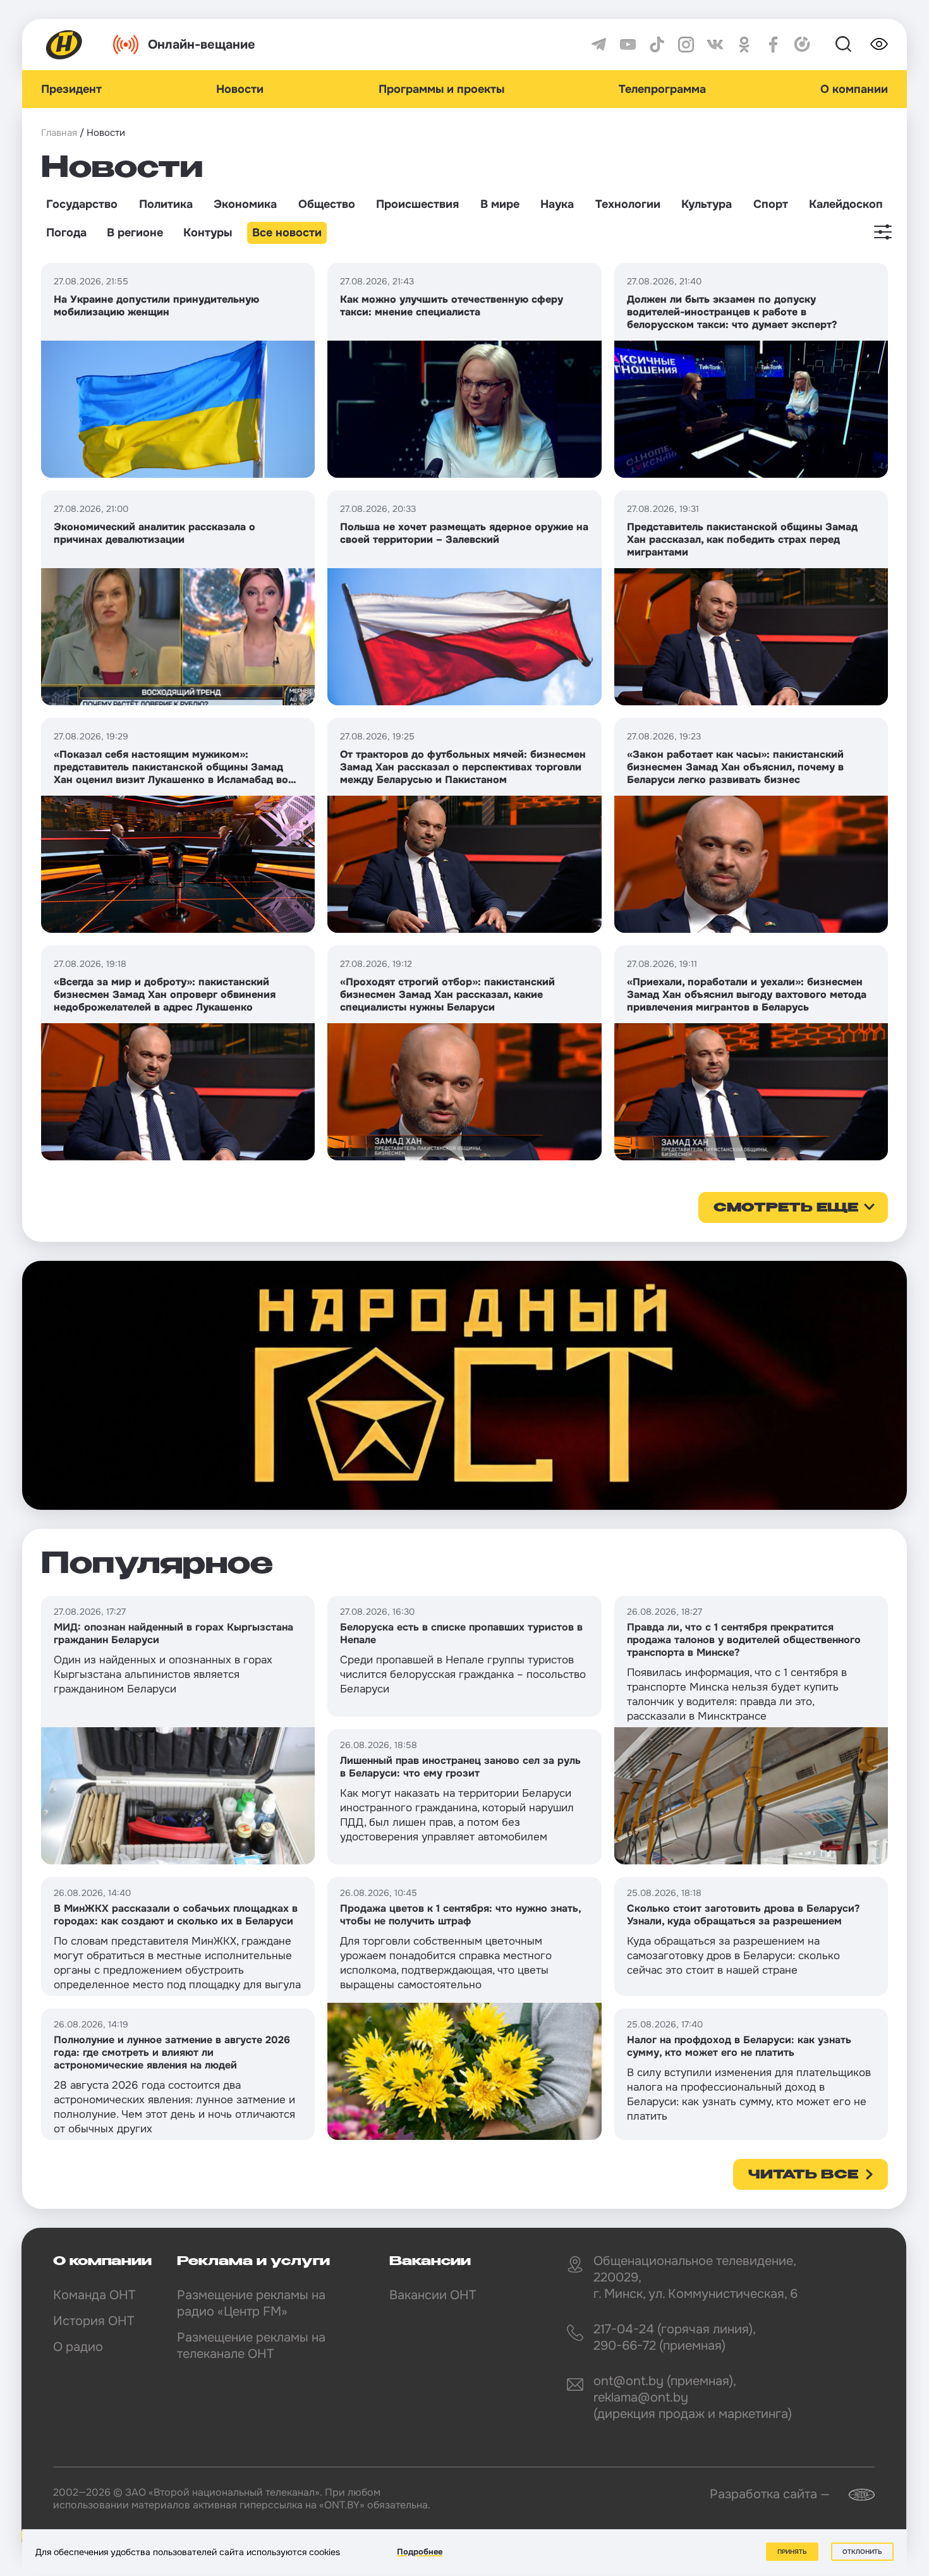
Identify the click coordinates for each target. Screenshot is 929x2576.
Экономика (245, 204)
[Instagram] (686, 45)
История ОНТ (94, 2321)
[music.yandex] (802, 45)
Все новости (287, 233)
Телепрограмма (662, 89)
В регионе (135, 233)
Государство (82, 204)
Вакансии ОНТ (433, 2295)
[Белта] (854, 2495)
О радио (78, 2347)
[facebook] (773, 45)
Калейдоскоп (846, 204)
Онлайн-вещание (202, 45)
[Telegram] (599, 45)
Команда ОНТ (94, 2295)
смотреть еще (786, 1208)
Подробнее (420, 2552)
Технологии (628, 204)
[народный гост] (464, 1385)
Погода (66, 233)
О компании (854, 89)
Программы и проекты (441, 89)
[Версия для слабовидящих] (879, 44)
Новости (240, 89)
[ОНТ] (64, 45)
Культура (707, 204)
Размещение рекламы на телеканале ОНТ (251, 2346)
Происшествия (417, 204)
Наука (557, 204)
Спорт (771, 204)
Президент (71, 89)
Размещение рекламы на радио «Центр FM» (251, 2303)
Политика (166, 204)
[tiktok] (657, 45)
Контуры (208, 233)
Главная (59, 133)
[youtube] (628, 45)
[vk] (715, 45)
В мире (500, 204)
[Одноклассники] (744, 45)
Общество (327, 204)
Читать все (803, 2175)
